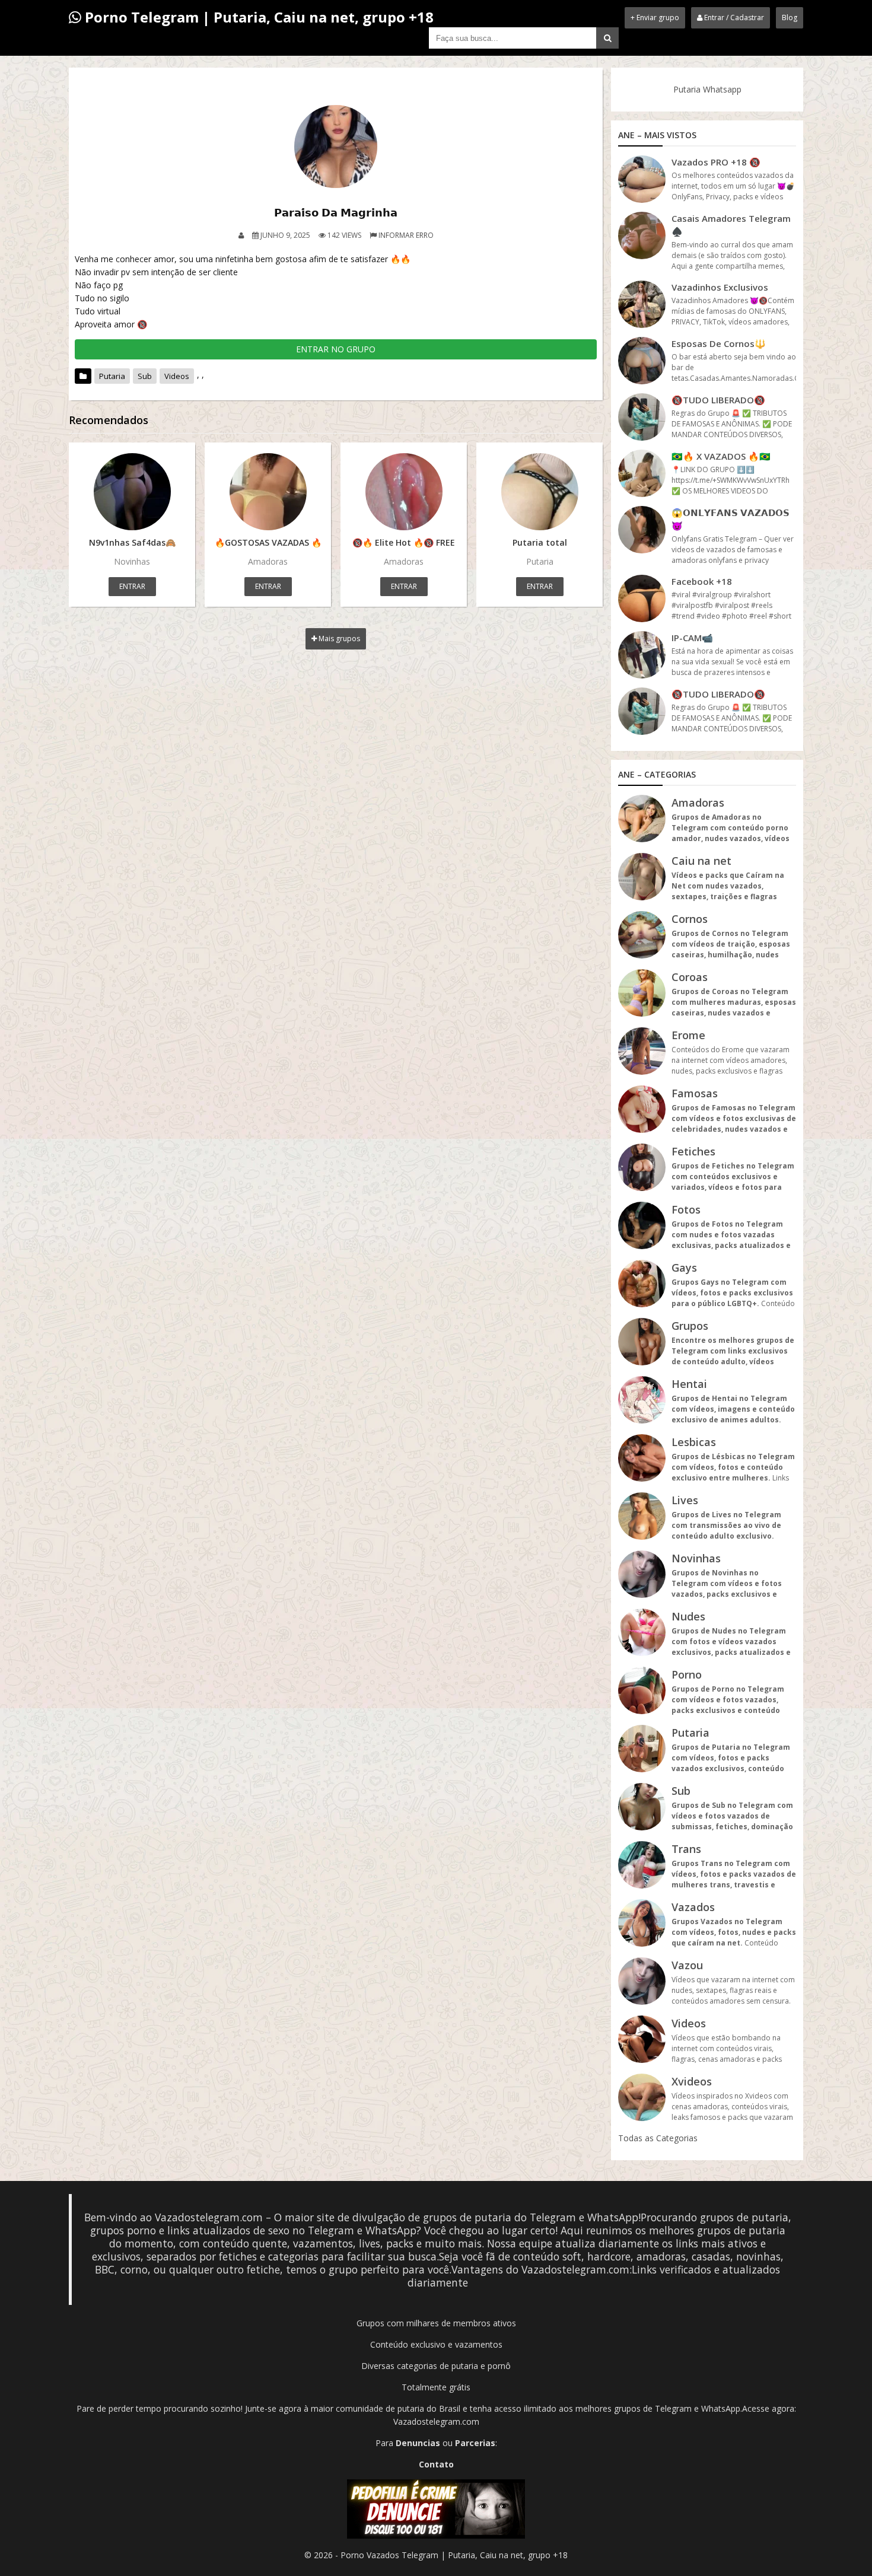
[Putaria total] (540, 492)
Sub (145, 376)
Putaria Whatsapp (707, 89)
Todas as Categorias (658, 2138)
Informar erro (406, 235)
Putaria (112, 376)
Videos (177, 376)
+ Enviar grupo (655, 17)
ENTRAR (132, 586)
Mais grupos (338, 639)
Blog (790, 17)
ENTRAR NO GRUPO (336, 349)
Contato (436, 2464)
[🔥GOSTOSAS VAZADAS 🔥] (268, 492)
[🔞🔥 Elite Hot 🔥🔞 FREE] (404, 492)
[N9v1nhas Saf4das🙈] (132, 492)
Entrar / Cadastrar (733, 17)
